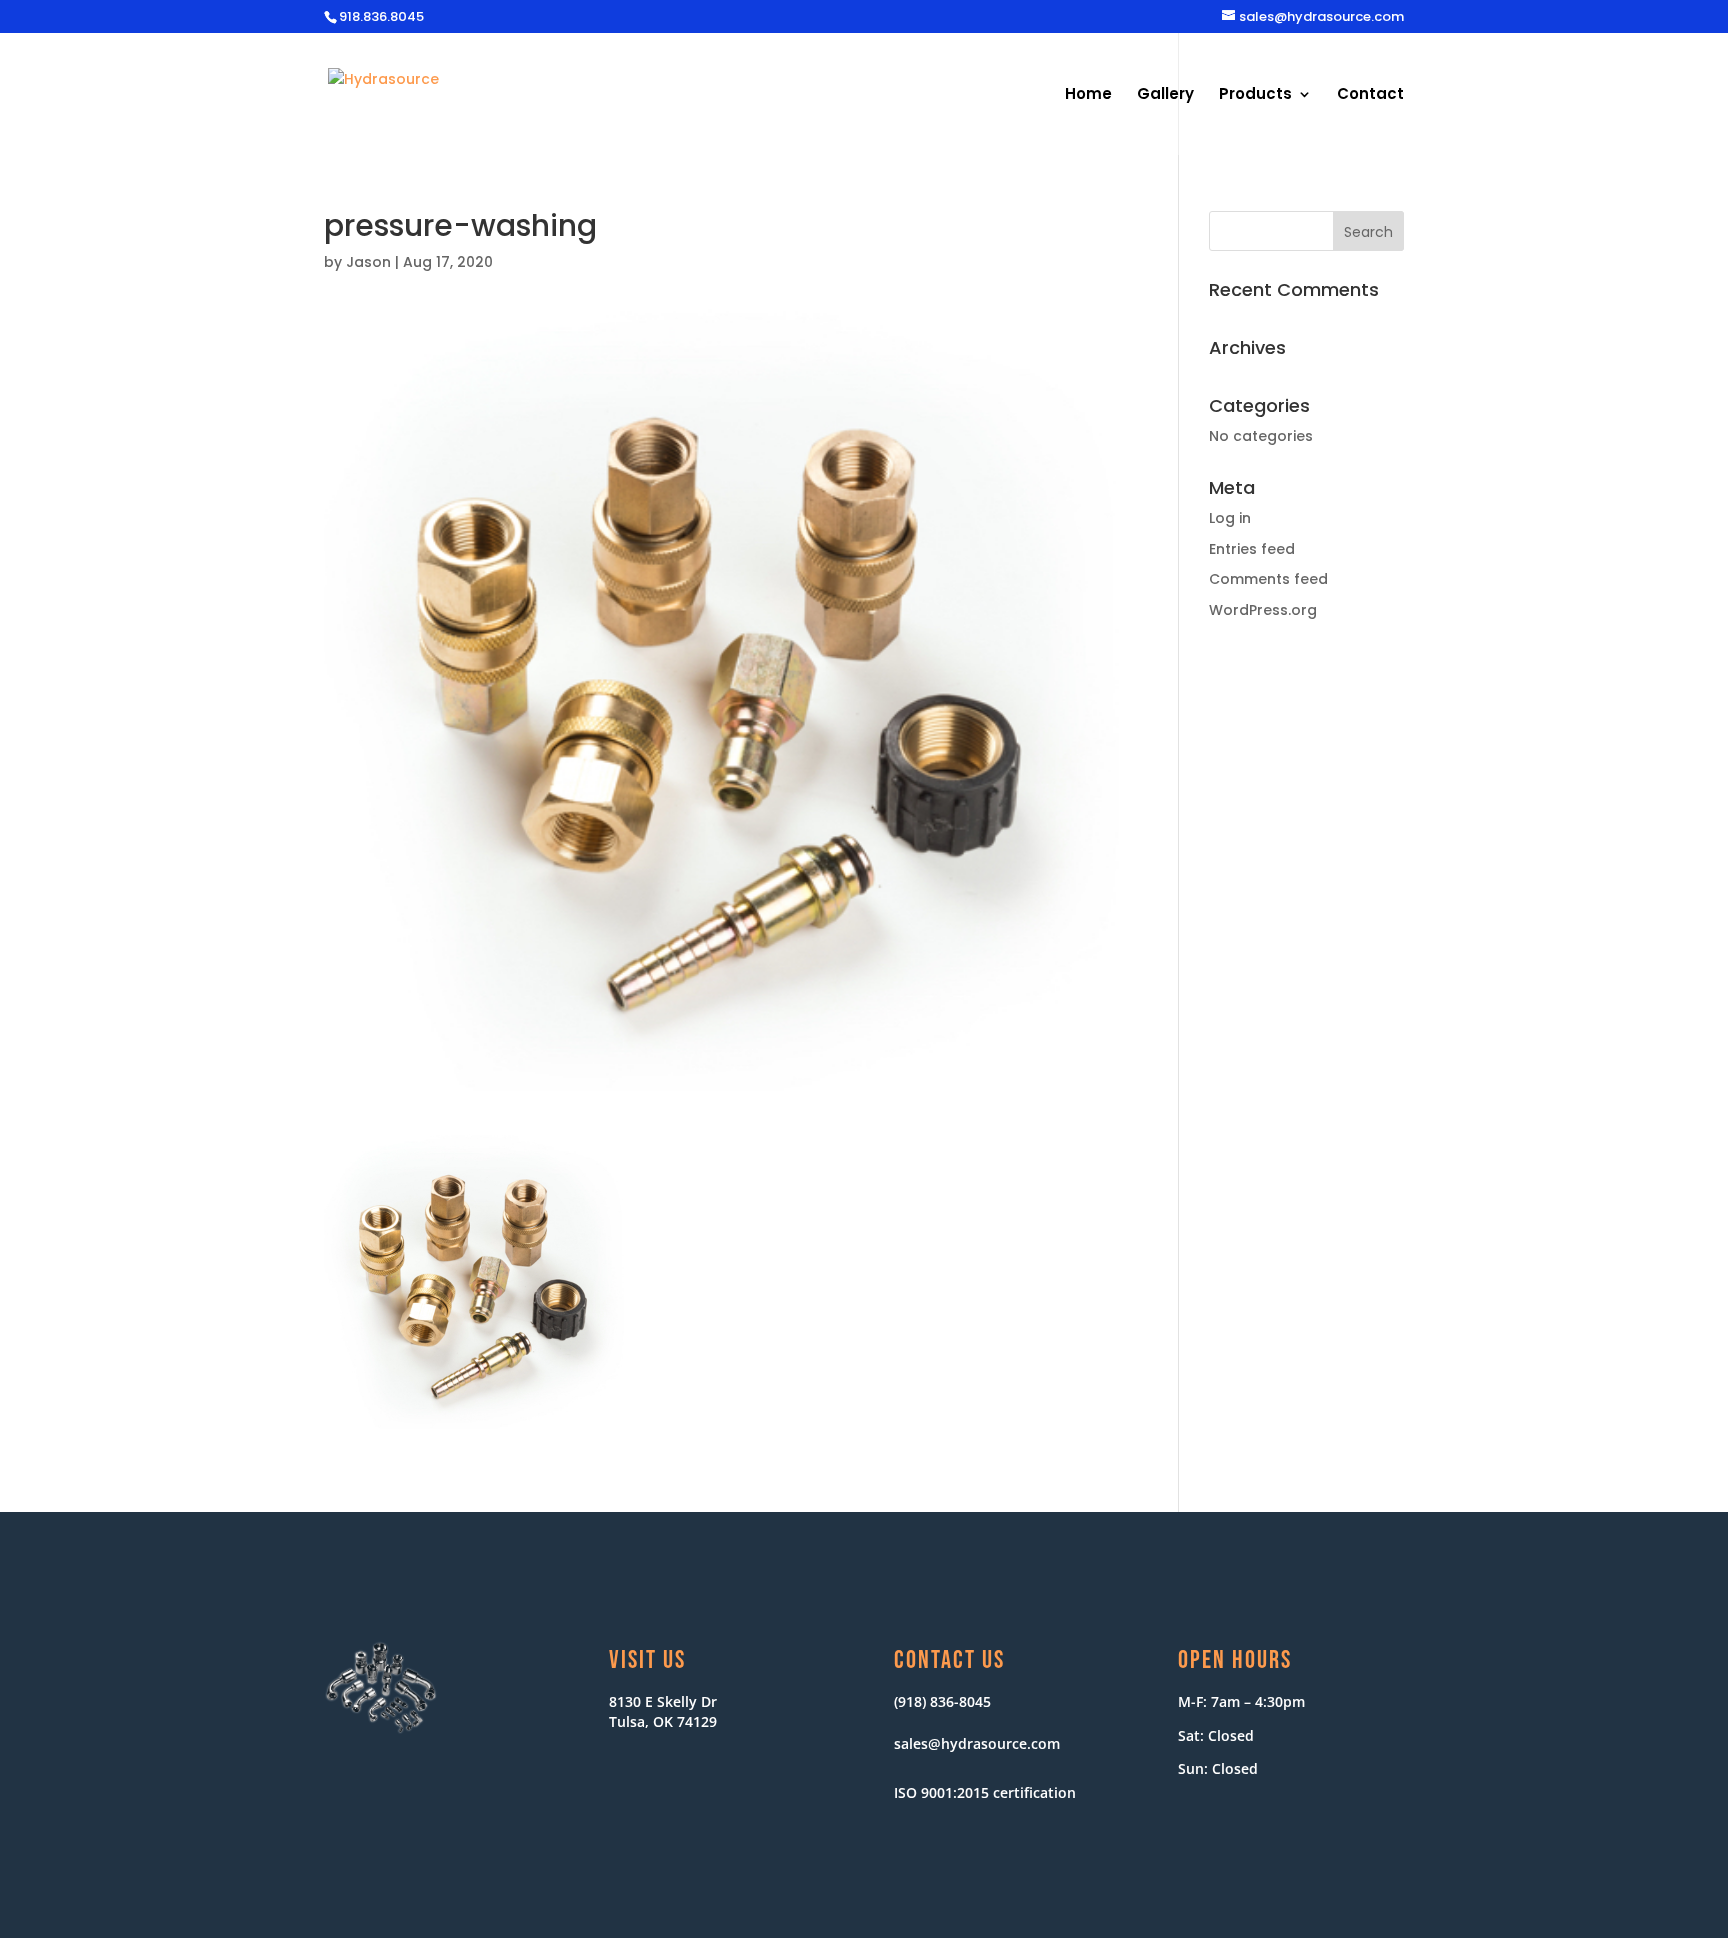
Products (1255, 95)
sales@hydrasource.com (977, 1743)
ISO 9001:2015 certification (985, 1792)
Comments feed (1268, 579)
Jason (368, 262)
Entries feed (1252, 549)
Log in (1230, 518)
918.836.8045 (381, 16)
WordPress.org (1263, 610)
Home (1088, 95)
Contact (1370, 95)
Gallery (1165, 95)
